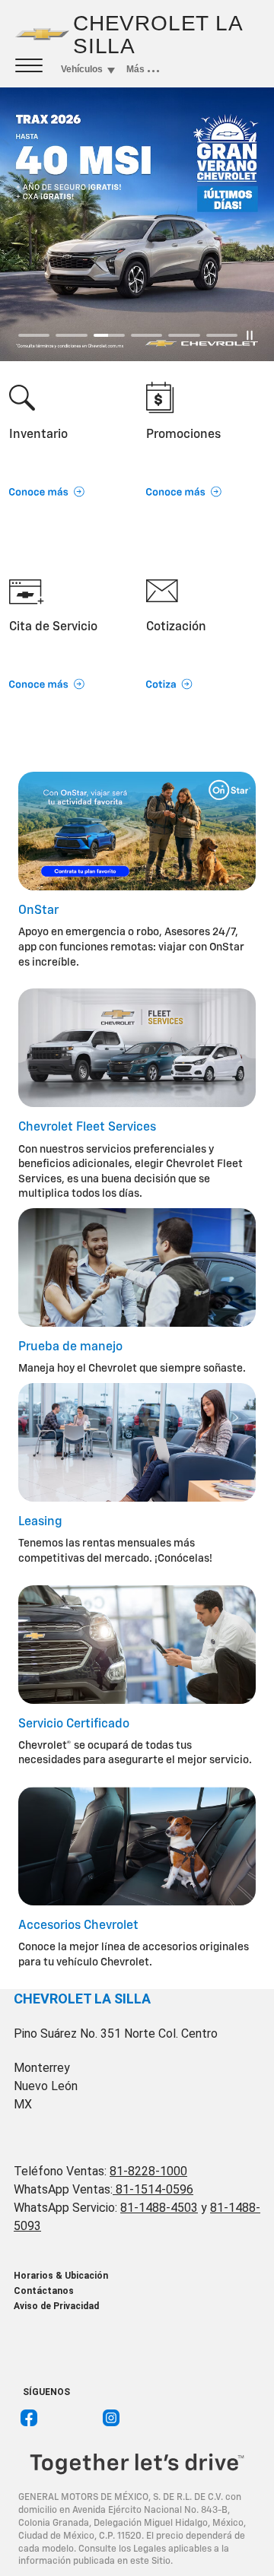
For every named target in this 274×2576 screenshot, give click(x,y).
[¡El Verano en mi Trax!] (137, 224)
